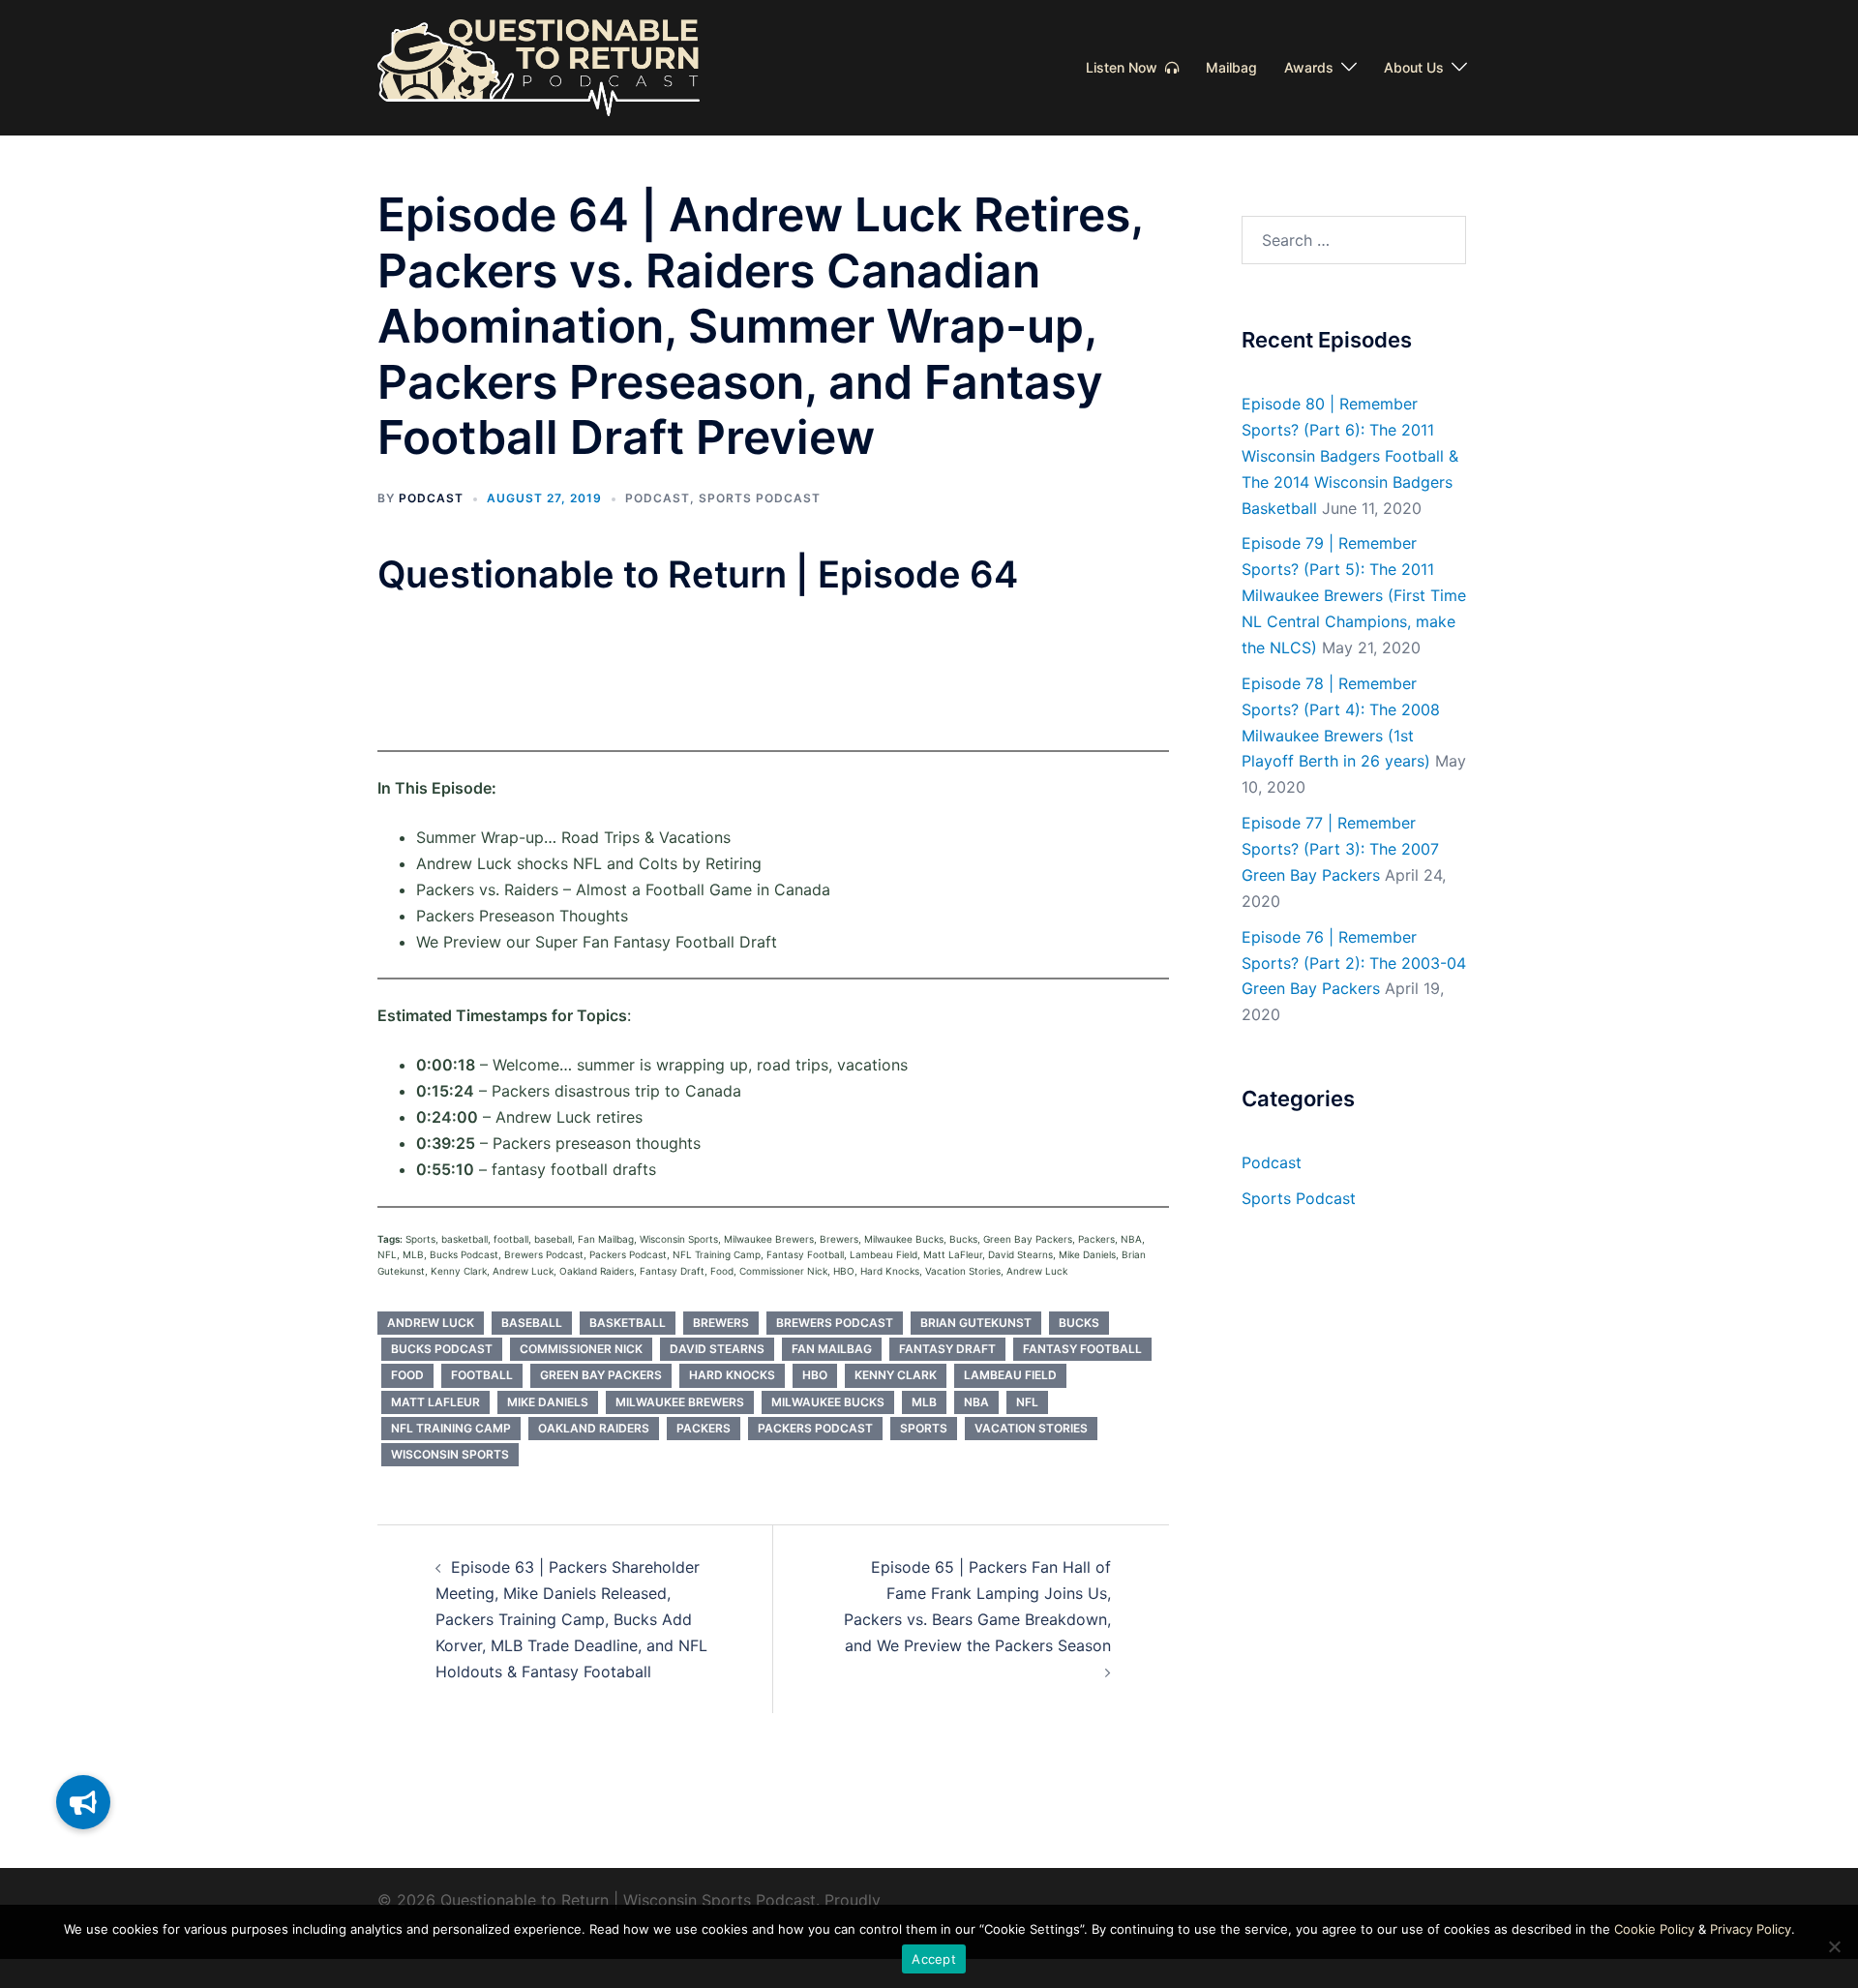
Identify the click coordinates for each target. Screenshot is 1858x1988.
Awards (1309, 67)
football (482, 1375)
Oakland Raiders (594, 1428)
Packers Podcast (815, 1428)
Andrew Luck (431, 1323)
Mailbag (1231, 67)
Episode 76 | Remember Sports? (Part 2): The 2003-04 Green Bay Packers (1354, 963)
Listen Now (1125, 67)
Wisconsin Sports (450, 1454)
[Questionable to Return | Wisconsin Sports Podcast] (539, 66)
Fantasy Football (1082, 1349)
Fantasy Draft (947, 1349)
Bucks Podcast (442, 1349)
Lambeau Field (1010, 1375)
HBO (815, 1375)
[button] (83, 1802)
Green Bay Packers (601, 1375)
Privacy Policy (1751, 1929)
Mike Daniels (548, 1402)
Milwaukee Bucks (828, 1402)
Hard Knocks (732, 1375)
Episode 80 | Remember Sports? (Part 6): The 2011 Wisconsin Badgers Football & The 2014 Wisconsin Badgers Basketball (1350, 456)
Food (407, 1375)
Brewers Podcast (835, 1323)
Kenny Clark (896, 1375)
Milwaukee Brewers (680, 1402)
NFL (1027, 1402)
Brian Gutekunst (976, 1323)
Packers (704, 1428)
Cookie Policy (1654, 1929)
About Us (1414, 67)
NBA (976, 1402)
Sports (924, 1428)
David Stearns (717, 1349)
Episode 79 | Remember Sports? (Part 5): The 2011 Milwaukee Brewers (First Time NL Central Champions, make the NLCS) (1354, 595)
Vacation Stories (1031, 1428)
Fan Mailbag (832, 1349)
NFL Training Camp (451, 1428)
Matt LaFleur (435, 1402)
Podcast (431, 498)
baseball (532, 1323)
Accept (934, 1959)
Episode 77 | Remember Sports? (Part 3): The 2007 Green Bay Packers (1340, 849)
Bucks (1079, 1323)
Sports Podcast (760, 498)
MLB (924, 1402)
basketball (628, 1323)
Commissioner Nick (581, 1349)
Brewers (721, 1323)
